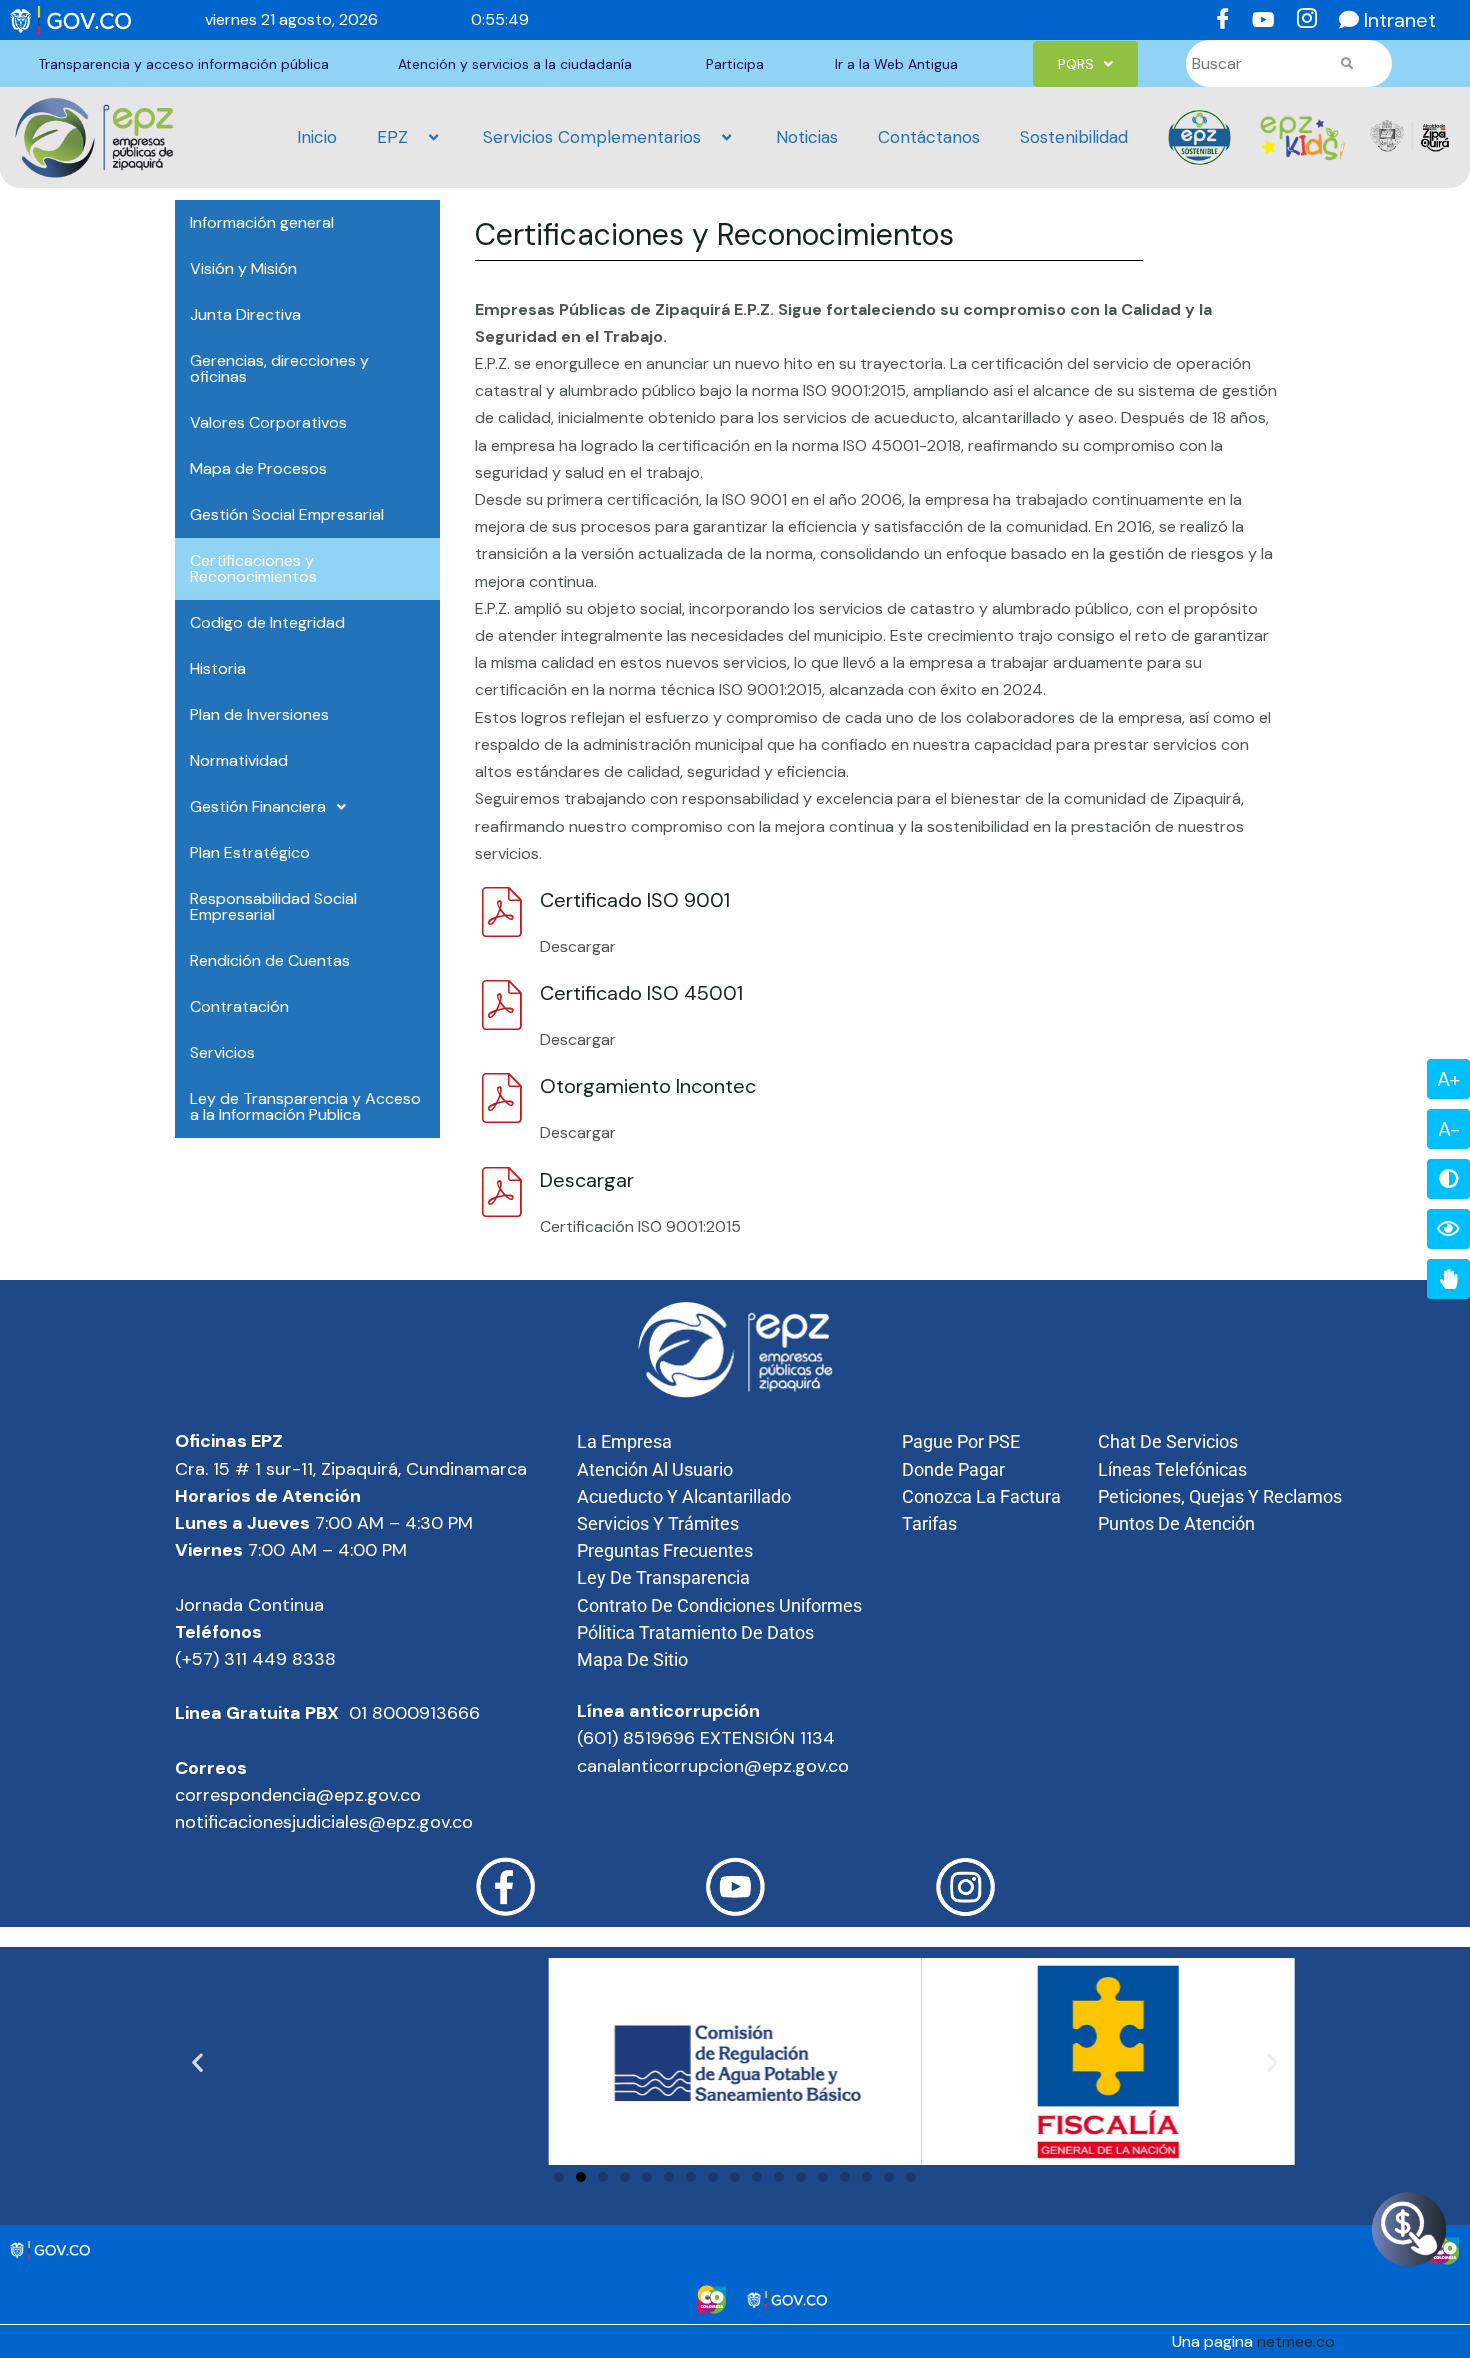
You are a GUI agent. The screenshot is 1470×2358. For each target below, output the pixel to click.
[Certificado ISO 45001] (500, 1005)
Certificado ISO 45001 (641, 993)
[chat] (1345, 20)
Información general (262, 222)
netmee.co (1296, 2341)
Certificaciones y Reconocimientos (253, 568)
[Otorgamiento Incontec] (500, 1098)
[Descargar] (500, 1192)
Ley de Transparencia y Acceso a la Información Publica (305, 1106)
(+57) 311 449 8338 (258, 1659)
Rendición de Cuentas (270, 960)
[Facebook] (1219, 20)
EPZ (392, 137)
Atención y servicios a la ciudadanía (515, 64)
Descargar (587, 1180)
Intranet (1400, 20)
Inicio (317, 137)
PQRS (1076, 64)
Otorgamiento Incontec (648, 1086)
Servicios (222, 1052)
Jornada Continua (249, 1605)
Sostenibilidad (1074, 137)
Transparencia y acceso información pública (183, 64)
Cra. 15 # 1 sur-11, (245, 1469)
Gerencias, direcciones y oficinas (279, 368)
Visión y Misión (243, 268)
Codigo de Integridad (267, 622)
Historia (218, 668)
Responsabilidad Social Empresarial (273, 906)
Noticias (807, 137)
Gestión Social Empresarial (287, 514)
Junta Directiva (245, 314)
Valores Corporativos (268, 422)
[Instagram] (1303, 20)
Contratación (239, 1006)
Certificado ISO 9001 (635, 900)
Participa (735, 64)
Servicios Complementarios (592, 137)
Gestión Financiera (258, 806)
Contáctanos (929, 137)
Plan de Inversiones (259, 714)
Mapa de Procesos (258, 468)
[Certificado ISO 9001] (500, 912)
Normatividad (239, 760)
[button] (1085, 64)
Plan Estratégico (250, 852)
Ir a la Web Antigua (896, 64)
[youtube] (1261, 20)
